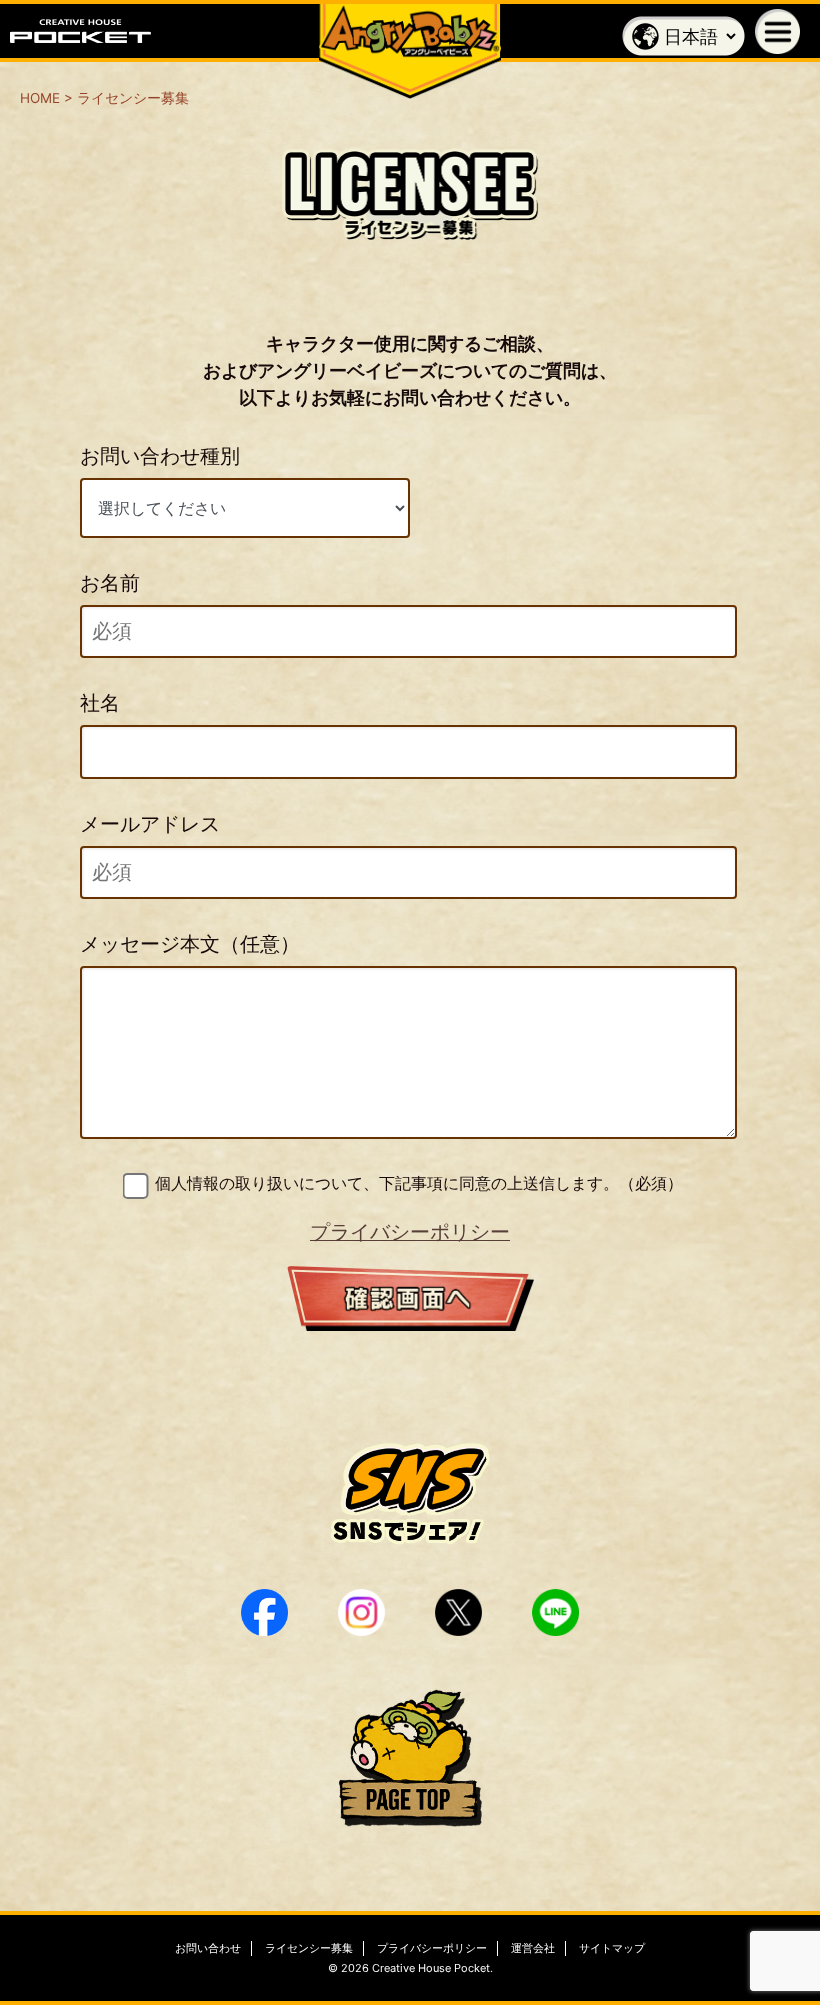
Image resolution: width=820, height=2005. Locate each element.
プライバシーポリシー (410, 1232)
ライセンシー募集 (309, 1948)
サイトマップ (612, 1948)
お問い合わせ (208, 1948)
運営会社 (533, 1948)
